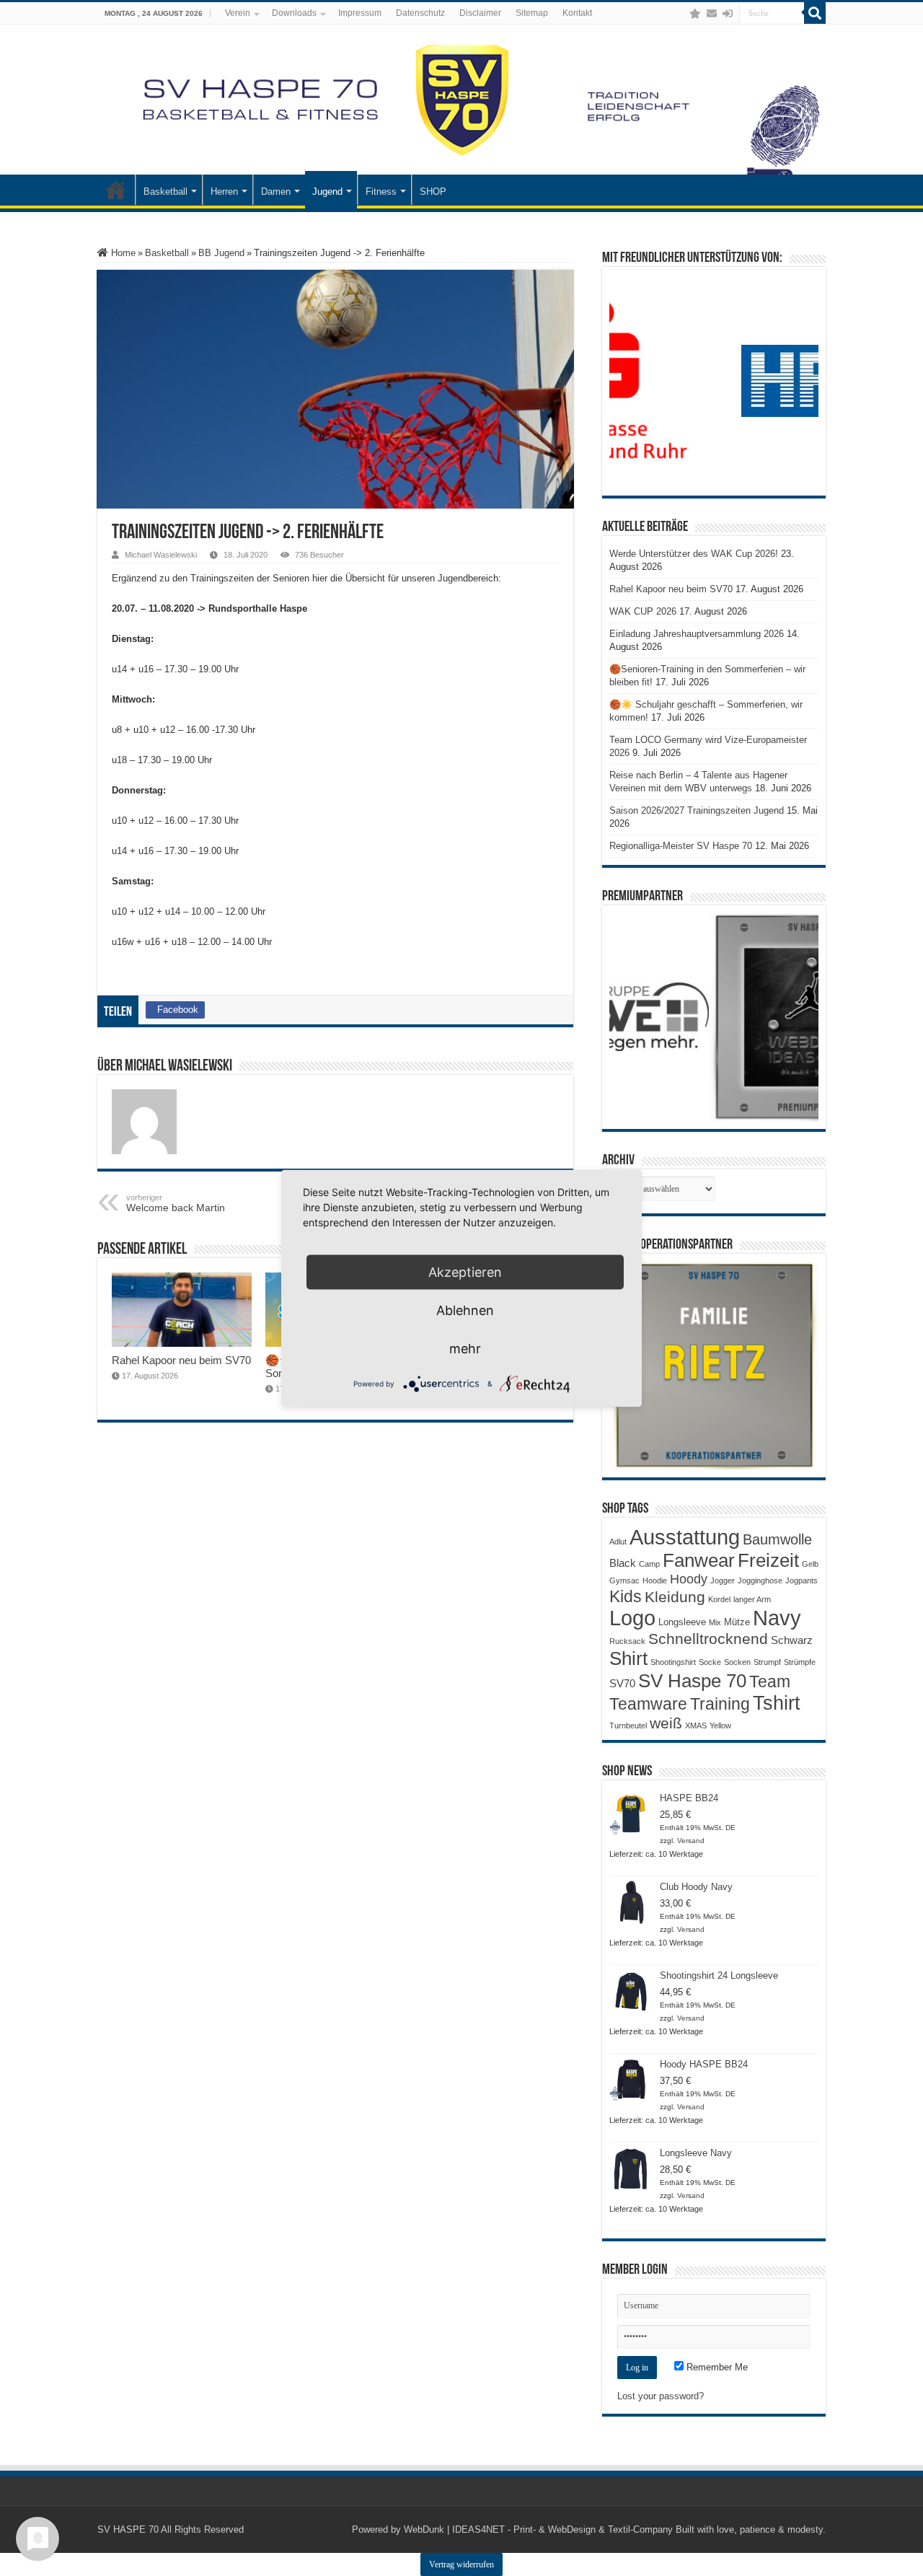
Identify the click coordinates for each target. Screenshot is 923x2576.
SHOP (433, 192)
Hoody (689, 1579)
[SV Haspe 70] (461, 100)
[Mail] (712, 14)
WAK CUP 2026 (643, 611)
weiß (666, 1723)
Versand (691, 1841)
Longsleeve (682, 1622)
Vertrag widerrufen (461, 2564)
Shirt (628, 1658)
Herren (224, 192)
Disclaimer (480, 13)
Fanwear (699, 1560)
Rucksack (627, 1641)
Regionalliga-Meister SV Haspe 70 (681, 846)
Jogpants (801, 1581)
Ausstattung (685, 1537)
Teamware (648, 1704)
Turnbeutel (628, 1726)
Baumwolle (777, 1539)
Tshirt (777, 1703)
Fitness (381, 192)
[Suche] (815, 13)
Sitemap (532, 13)
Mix (715, 1622)
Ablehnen (465, 1310)
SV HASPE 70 (128, 2529)
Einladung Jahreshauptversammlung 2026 (697, 634)
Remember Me (716, 2367)
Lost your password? (661, 2396)
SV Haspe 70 (692, 1681)
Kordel (719, 1599)
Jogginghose (760, 1581)
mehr (465, 1348)
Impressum (360, 13)
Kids (626, 1596)
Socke (710, 1662)
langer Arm (752, 1599)
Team (770, 1682)
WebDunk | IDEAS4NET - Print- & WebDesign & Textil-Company (538, 2529)
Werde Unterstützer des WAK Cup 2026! (694, 554)
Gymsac (624, 1581)
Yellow (720, 1726)
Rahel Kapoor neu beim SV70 (181, 1360)
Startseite (116, 190)
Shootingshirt (673, 1662)
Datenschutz (420, 13)
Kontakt (577, 13)
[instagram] (681, 14)
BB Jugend (221, 253)
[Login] (728, 14)
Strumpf (767, 1662)
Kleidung (675, 1597)
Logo (632, 1618)
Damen (276, 192)
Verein (238, 13)
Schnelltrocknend (708, 1639)
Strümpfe (800, 1662)
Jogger (723, 1581)
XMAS (696, 1726)
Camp (649, 1564)
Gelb (810, 1564)
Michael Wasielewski (161, 555)
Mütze (737, 1622)
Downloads (294, 13)
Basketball (165, 192)
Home (122, 253)
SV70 (622, 1683)
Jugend (327, 192)
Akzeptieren (465, 1271)
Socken (737, 1662)
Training (720, 1704)
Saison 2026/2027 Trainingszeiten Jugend (697, 810)
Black (623, 1563)
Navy (777, 1618)
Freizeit (768, 1560)
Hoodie (655, 1581)
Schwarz (792, 1640)
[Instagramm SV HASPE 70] (695, 14)
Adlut (618, 1542)
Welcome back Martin (176, 1203)
